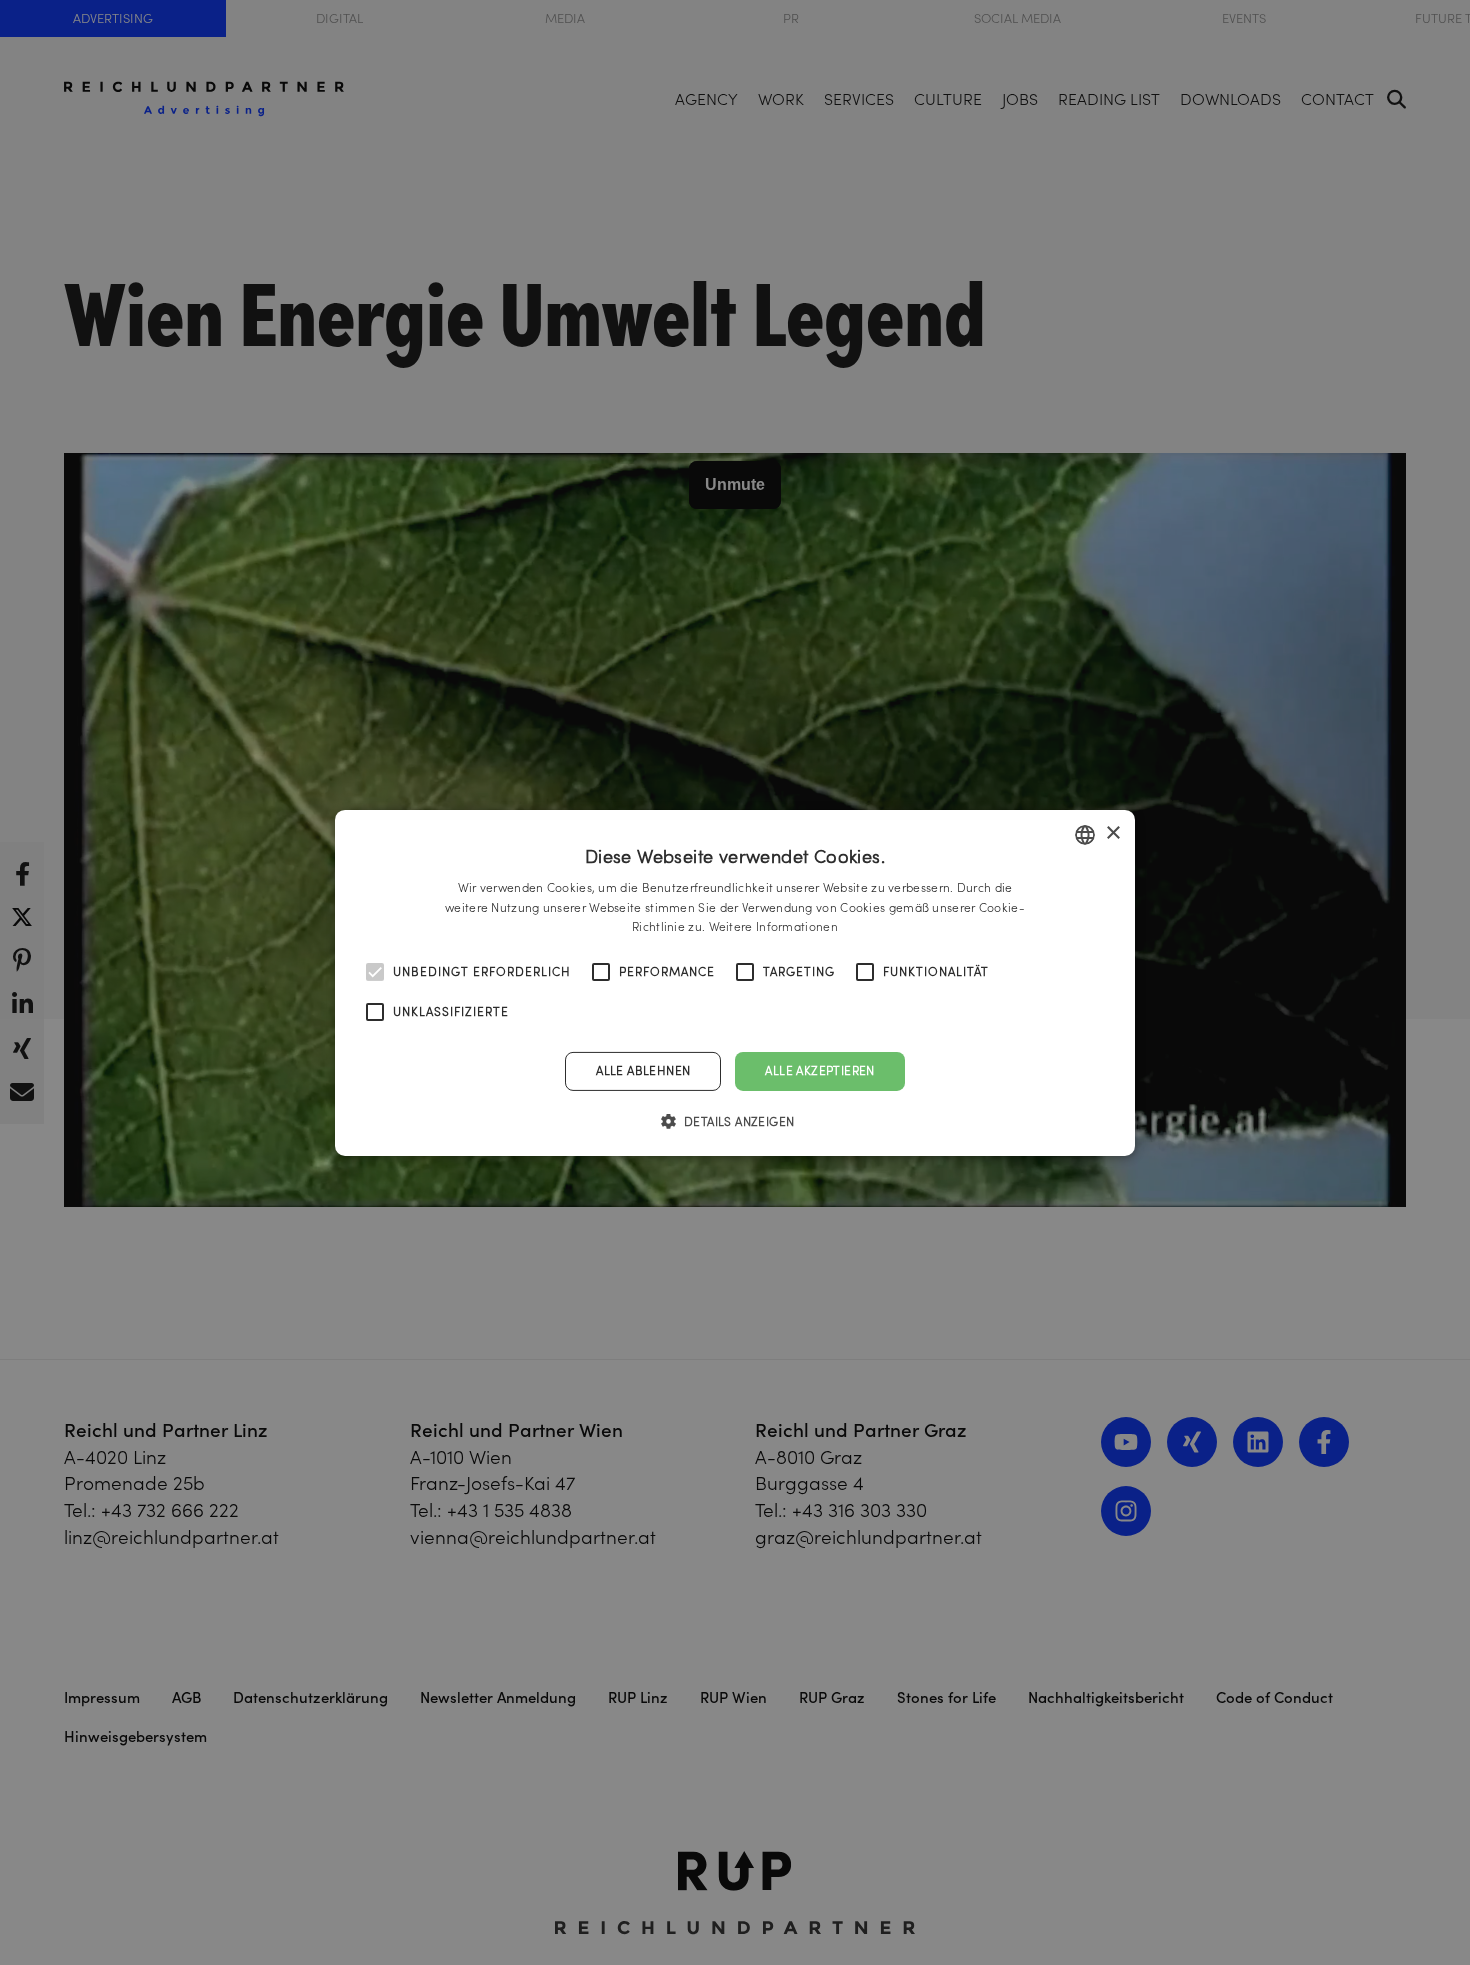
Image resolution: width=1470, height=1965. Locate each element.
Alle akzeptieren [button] (819, 1070)
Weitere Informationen (773, 926)
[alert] (735, 982)
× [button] (1112, 833)
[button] (735, 1121)
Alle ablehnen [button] (643, 1070)
